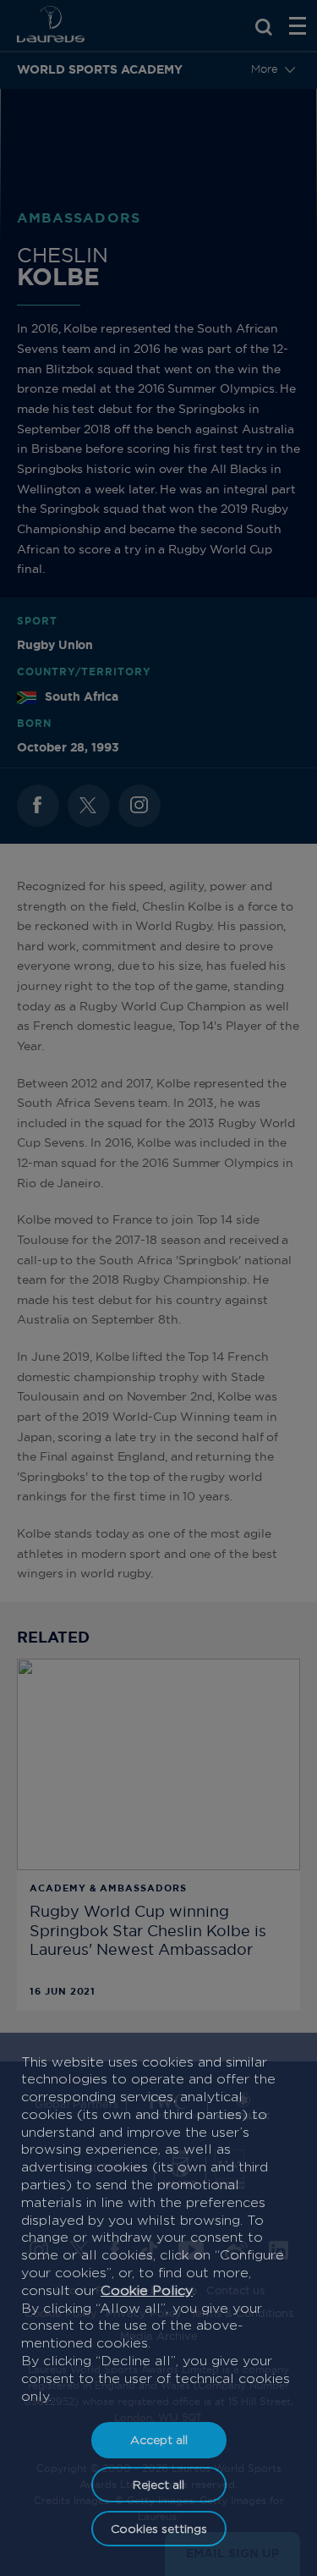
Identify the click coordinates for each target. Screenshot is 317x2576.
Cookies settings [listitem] (159, 2528)
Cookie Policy (147, 2290)
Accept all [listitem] (159, 2439)
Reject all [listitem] (158, 2484)
